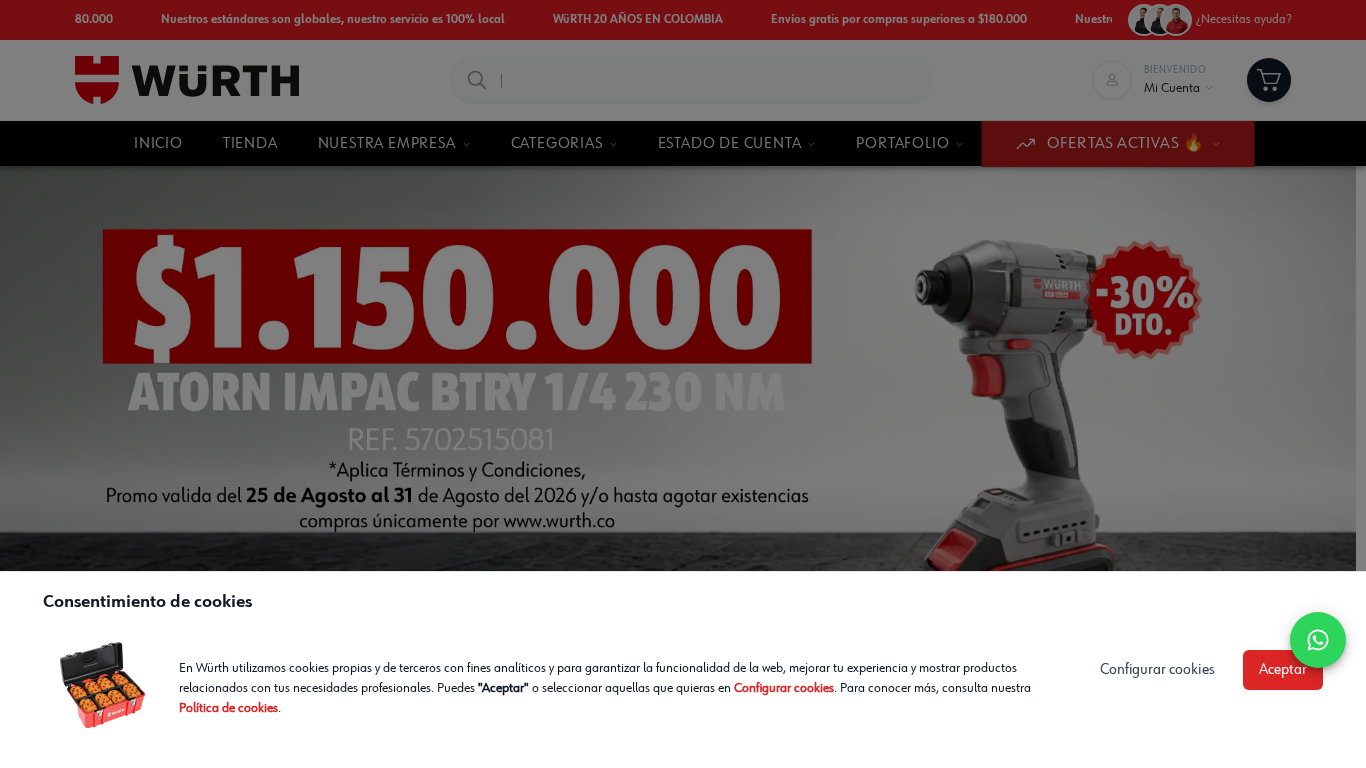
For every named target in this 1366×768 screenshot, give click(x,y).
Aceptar (1283, 670)
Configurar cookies (784, 688)
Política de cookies (228, 708)
